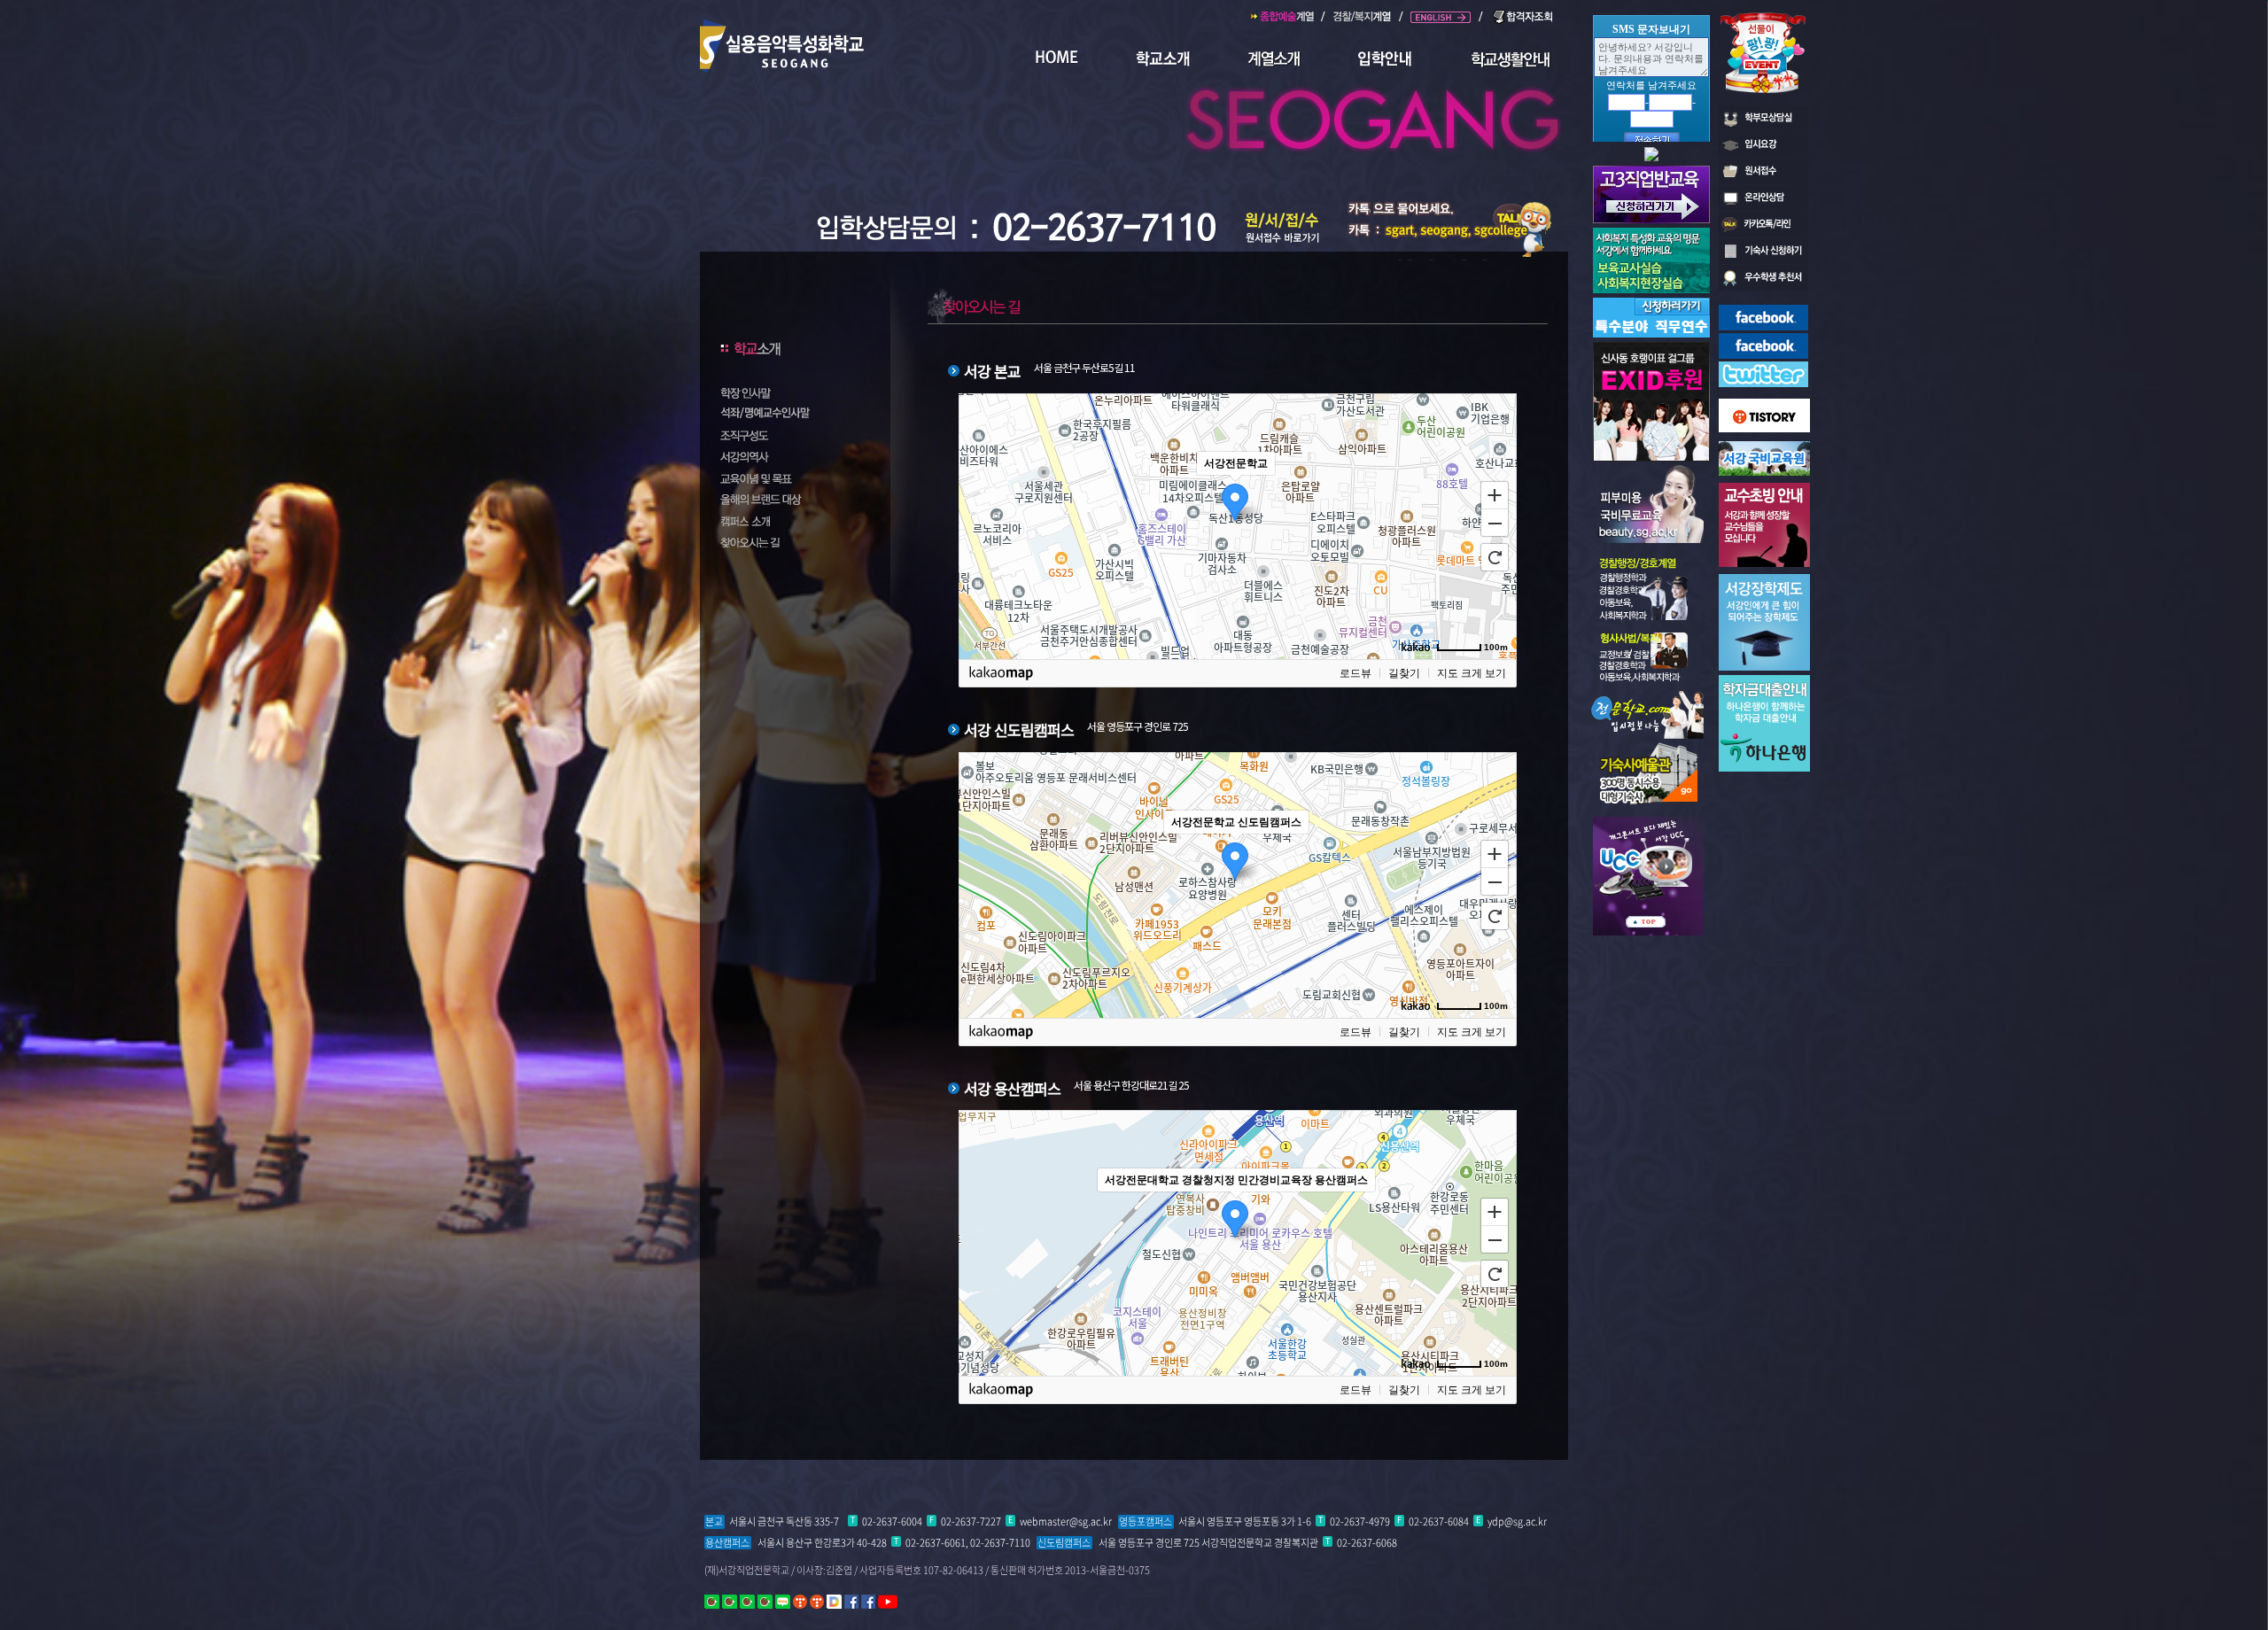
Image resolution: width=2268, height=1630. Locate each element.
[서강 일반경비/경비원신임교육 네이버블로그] (783, 1601)
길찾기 (1404, 673)
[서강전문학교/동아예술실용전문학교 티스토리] (817, 1601)
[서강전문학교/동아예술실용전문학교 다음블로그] (834, 1601)
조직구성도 (787, 435)
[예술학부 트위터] (1763, 368)
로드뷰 (1355, 673)
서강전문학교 (1375, 108)
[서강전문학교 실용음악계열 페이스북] (868, 1601)
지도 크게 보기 (1472, 673)
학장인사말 (787, 392)
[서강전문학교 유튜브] (888, 1601)
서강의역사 (787, 456)
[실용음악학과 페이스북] (1763, 339)
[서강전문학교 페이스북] (1763, 311)
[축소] (1495, 524)
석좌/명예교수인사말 (787, 414)
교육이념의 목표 (787, 477)
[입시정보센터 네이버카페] (765, 1601)
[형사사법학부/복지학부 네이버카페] (730, 1601)
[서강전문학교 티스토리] (800, 1601)
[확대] (1495, 494)
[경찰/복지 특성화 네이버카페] (712, 1601)
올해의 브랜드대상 (787, 499)
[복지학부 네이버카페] (747, 1601)
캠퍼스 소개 (787, 520)
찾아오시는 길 (787, 541)
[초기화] (1495, 557)
